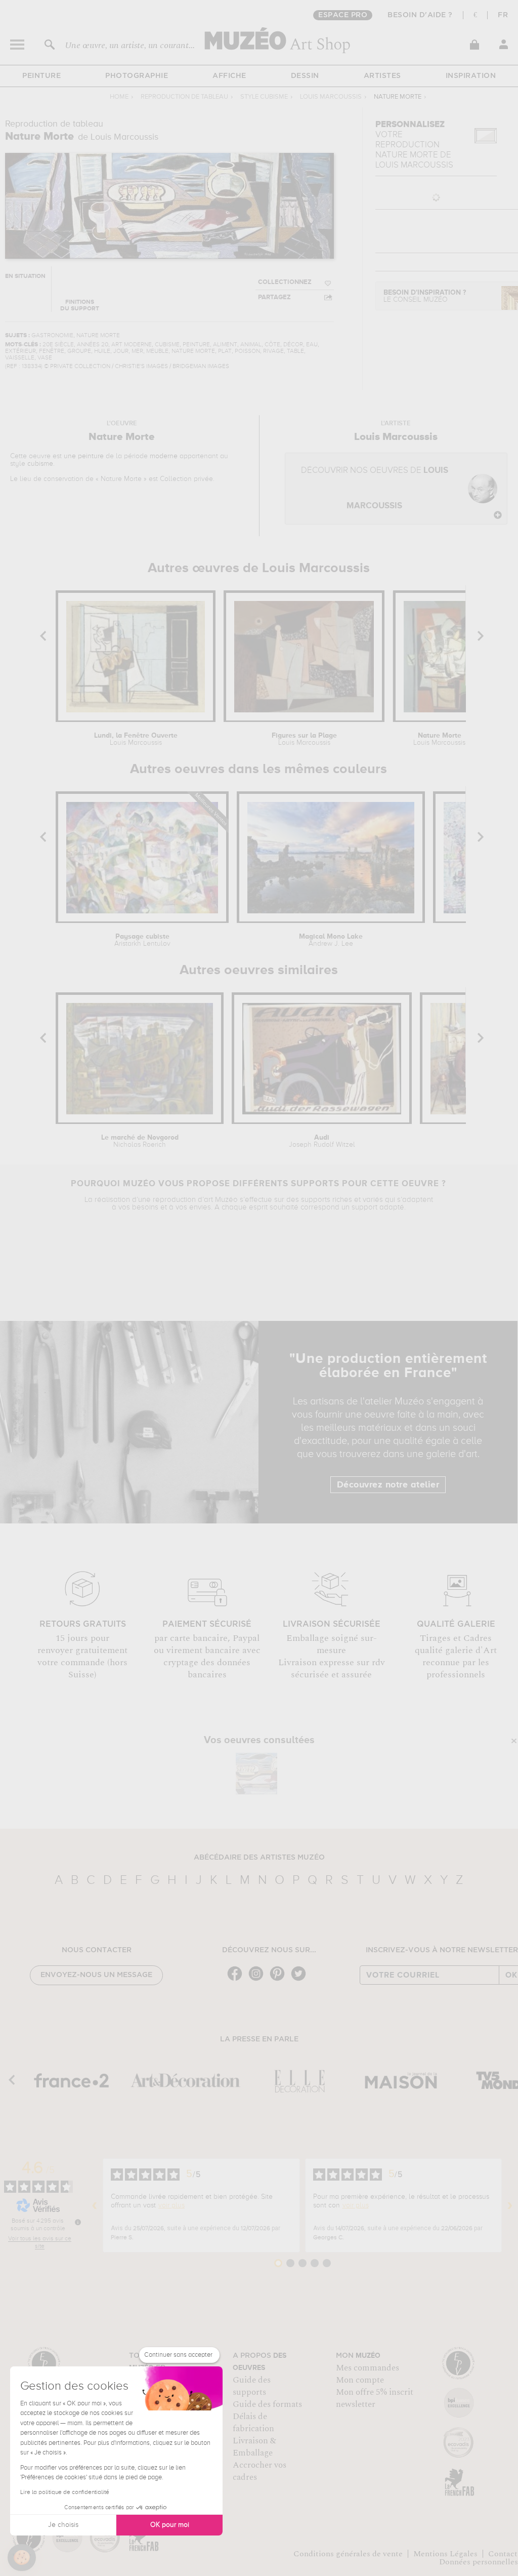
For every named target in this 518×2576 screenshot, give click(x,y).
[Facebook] (237, 1980)
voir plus (171, 2205)
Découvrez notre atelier (388, 1485)
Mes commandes (368, 2368)
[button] (22, 2558)
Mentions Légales (445, 2554)
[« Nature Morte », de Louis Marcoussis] (256, 1774)
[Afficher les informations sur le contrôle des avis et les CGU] (78, 2222)
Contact (503, 2554)
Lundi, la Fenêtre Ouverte (136, 739)
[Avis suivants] (510, 2205)
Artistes (382, 76)
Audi (322, 1141)
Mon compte (360, 2380)
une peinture (84, 456)
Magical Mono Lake (331, 940)
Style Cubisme (264, 97)
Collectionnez (285, 282)
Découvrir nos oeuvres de (375, 488)
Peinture (41, 76)
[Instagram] (258, 1980)
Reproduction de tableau (184, 97)
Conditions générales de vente (348, 2554)
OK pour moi (170, 2525)
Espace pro (343, 15)
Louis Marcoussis (331, 97)
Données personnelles (479, 2562)
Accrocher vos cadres (260, 2471)
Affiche (229, 76)
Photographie (137, 76)
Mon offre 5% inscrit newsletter (375, 2398)
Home (119, 97)
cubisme (40, 464)
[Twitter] (301, 1980)
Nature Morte (439, 739)
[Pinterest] (280, 1980)
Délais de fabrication (253, 2423)
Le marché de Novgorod (140, 1141)
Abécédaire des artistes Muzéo (259, 1858)
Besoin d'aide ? (420, 15)
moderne (164, 456)
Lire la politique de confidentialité (65, 2492)
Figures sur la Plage (304, 739)
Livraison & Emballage (254, 2447)
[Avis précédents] (95, 2205)
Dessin (305, 76)
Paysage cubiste (142, 940)
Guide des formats (267, 2404)
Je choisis (63, 2525)
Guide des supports (252, 2386)
